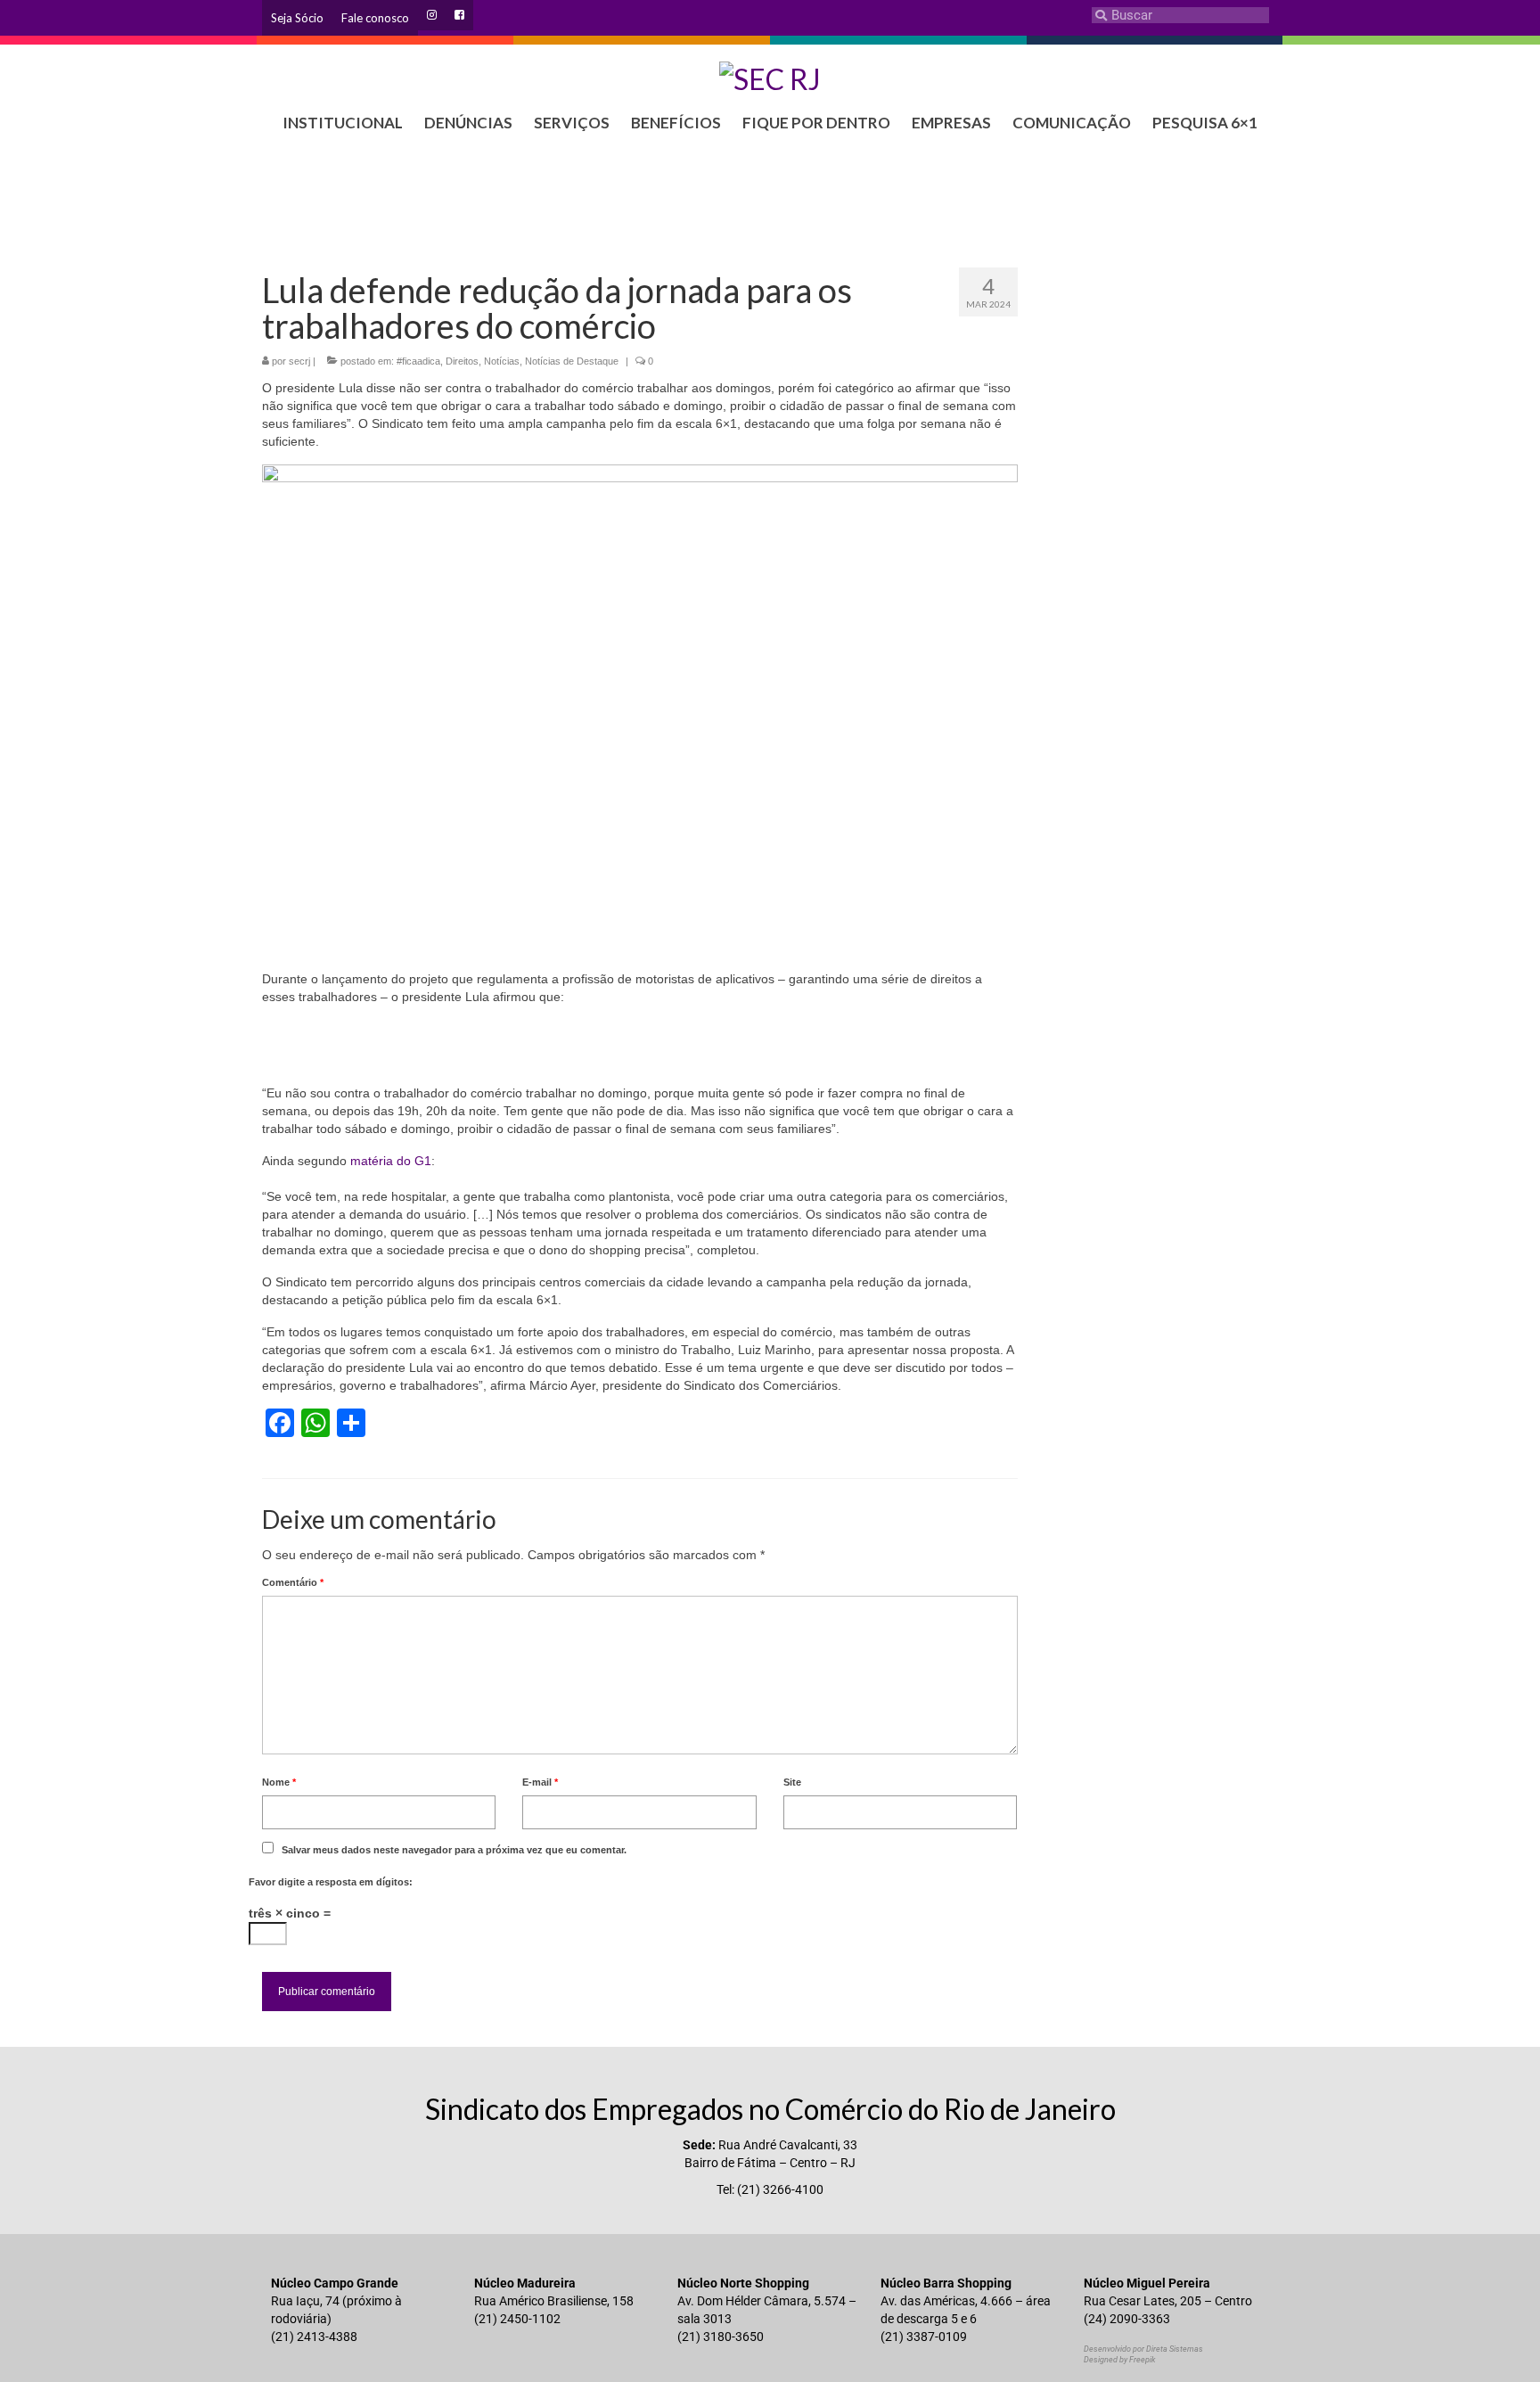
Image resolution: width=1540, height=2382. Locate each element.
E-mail (540, 1782)
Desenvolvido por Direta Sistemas (1143, 2349)
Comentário (293, 1582)
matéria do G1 (391, 1161)
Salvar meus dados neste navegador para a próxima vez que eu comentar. (454, 1850)
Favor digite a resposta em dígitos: (331, 1882)
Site (792, 1782)
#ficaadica (418, 361)
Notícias (502, 361)
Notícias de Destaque (572, 361)
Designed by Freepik (1119, 2360)
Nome (279, 1782)
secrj (299, 361)
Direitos (462, 361)
